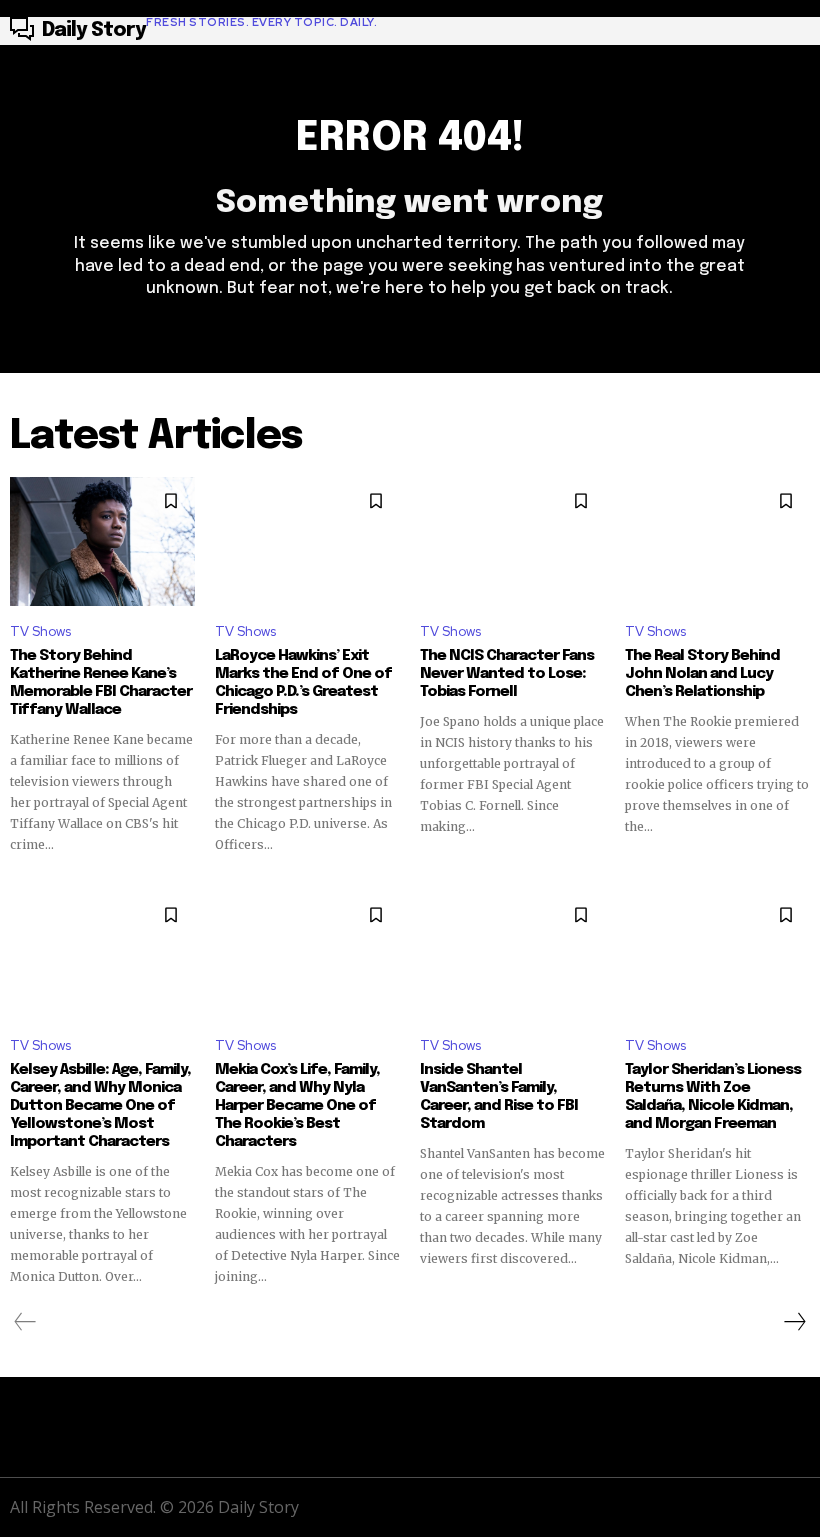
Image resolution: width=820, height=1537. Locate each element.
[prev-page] (25, 1322)
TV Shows (40, 631)
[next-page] (794, 1322)
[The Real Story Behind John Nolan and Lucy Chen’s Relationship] (717, 542)
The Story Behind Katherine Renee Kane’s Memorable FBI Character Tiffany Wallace (101, 683)
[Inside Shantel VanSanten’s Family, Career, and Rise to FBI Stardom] (512, 956)
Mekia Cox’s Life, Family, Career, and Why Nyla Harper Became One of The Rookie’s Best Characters (297, 1106)
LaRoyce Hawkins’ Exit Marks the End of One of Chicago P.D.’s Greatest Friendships (303, 683)
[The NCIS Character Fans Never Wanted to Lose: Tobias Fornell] (512, 542)
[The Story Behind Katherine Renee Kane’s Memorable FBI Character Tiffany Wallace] (102, 542)
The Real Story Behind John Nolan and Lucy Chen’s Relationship (702, 674)
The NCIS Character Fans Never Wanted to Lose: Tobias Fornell (507, 674)
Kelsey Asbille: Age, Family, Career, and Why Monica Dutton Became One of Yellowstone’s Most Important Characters (100, 1106)
